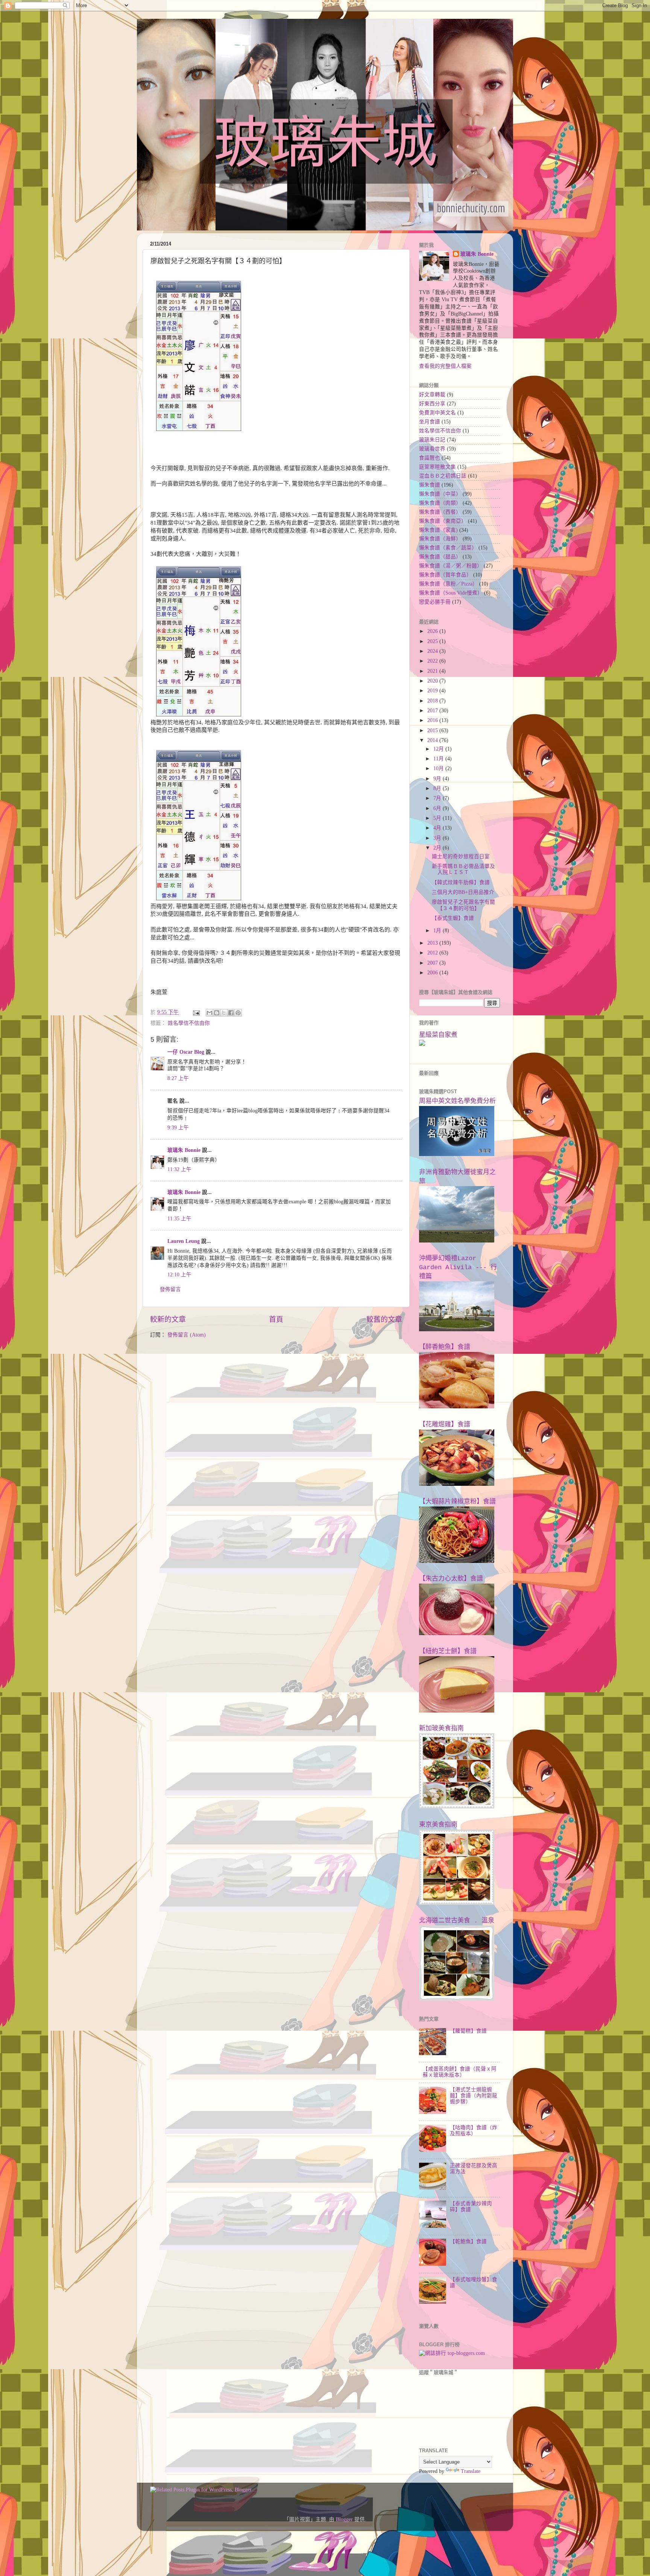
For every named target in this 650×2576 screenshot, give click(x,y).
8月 (438, 788)
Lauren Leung (184, 1241)
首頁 (276, 1319)
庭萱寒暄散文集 (437, 467)
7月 (438, 798)
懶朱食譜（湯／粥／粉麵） (451, 566)
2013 (433, 943)
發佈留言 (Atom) (187, 1335)
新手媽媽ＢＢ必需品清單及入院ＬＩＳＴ (463, 869)
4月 (438, 828)
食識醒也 (430, 458)
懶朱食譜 (430, 485)
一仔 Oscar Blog (186, 1052)
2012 (433, 953)
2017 (433, 711)
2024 (433, 651)
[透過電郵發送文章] (196, 1012)
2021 (433, 671)
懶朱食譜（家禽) (438, 530)
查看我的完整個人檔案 (445, 366)
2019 (433, 691)
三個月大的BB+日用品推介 (463, 892)
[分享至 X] (224, 1013)
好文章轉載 (432, 395)
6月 (438, 808)
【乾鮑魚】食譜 (468, 2241)
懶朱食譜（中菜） (440, 494)
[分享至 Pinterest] (238, 1013)
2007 (433, 963)
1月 (438, 931)
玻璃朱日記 (432, 440)
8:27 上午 (178, 1078)
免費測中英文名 (437, 413)
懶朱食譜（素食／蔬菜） (448, 548)
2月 (438, 848)
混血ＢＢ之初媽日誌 (443, 476)
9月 (438, 779)
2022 (433, 661)
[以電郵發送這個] (210, 1013)
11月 (439, 759)
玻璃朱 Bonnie (184, 1150)
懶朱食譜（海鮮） (440, 539)
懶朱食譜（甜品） (440, 557)
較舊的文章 (384, 1319)
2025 (433, 641)
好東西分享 (432, 404)
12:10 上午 (179, 1275)
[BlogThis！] (217, 1013)
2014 (433, 740)
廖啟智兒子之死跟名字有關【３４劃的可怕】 (463, 905)
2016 (433, 720)
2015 (433, 730)
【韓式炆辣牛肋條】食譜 (461, 882)
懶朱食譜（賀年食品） (445, 575)
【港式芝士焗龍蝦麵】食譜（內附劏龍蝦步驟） (474, 2096)
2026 (433, 631)
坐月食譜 (430, 422)
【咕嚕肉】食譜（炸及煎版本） (474, 2131)
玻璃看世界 (432, 449)
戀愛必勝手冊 (435, 602)
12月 (439, 749)
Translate (471, 2471)
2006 (433, 973)
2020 (433, 681)
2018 (433, 701)
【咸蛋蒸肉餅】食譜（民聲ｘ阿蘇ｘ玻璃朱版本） (460, 2072)
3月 (438, 838)
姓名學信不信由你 (189, 1023)
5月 (438, 818)
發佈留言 (170, 1289)
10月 (439, 768)
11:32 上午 (179, 1169)
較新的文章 (168, 1319)
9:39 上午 (178, 1128)
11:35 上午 (179, 1219)
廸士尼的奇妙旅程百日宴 (461, 856)
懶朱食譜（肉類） (440, 503)
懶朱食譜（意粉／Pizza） (448, 584)
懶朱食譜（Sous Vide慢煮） (451, 593)
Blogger (344, 2519)
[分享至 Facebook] (231, 1013)
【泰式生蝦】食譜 (453, 918)
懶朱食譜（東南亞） (443, 521)
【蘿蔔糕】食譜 (468, 2031)
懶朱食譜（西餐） (440, 512)
